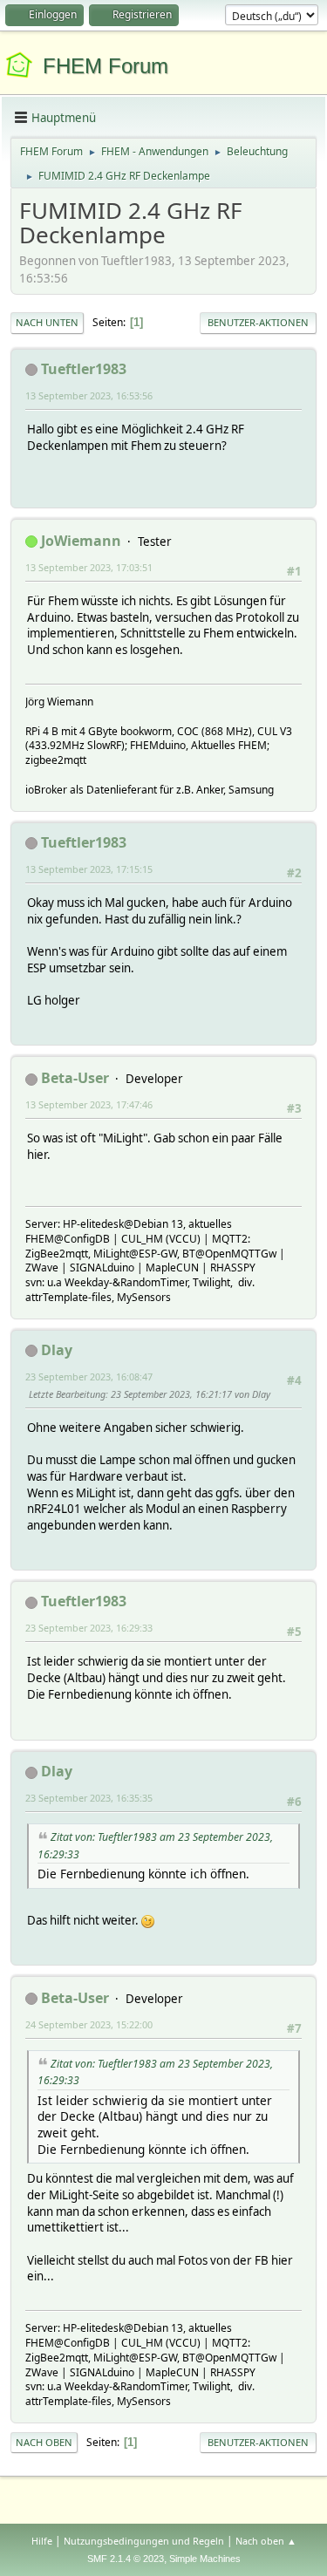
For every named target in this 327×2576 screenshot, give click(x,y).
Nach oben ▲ (266, 2541)
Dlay (57, 1350)
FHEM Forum (106, 66)
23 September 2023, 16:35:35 (89, 1798)
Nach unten (47, 322)
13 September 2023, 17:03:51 (89, 567)
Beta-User (75, 1078)
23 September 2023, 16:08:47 (89, 1377)
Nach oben (44, 2442)
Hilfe (42, 2541)
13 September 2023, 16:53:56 (89, 395)
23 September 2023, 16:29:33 (89, 1628)
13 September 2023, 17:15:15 (89, 869)
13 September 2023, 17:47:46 (89, 1104)
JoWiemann (81, 541)
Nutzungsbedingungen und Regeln (144, 2541)
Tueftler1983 (84, 369)
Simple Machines (205, 2559)
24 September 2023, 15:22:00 (89, 2024)
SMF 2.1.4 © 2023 (126, 2559)
